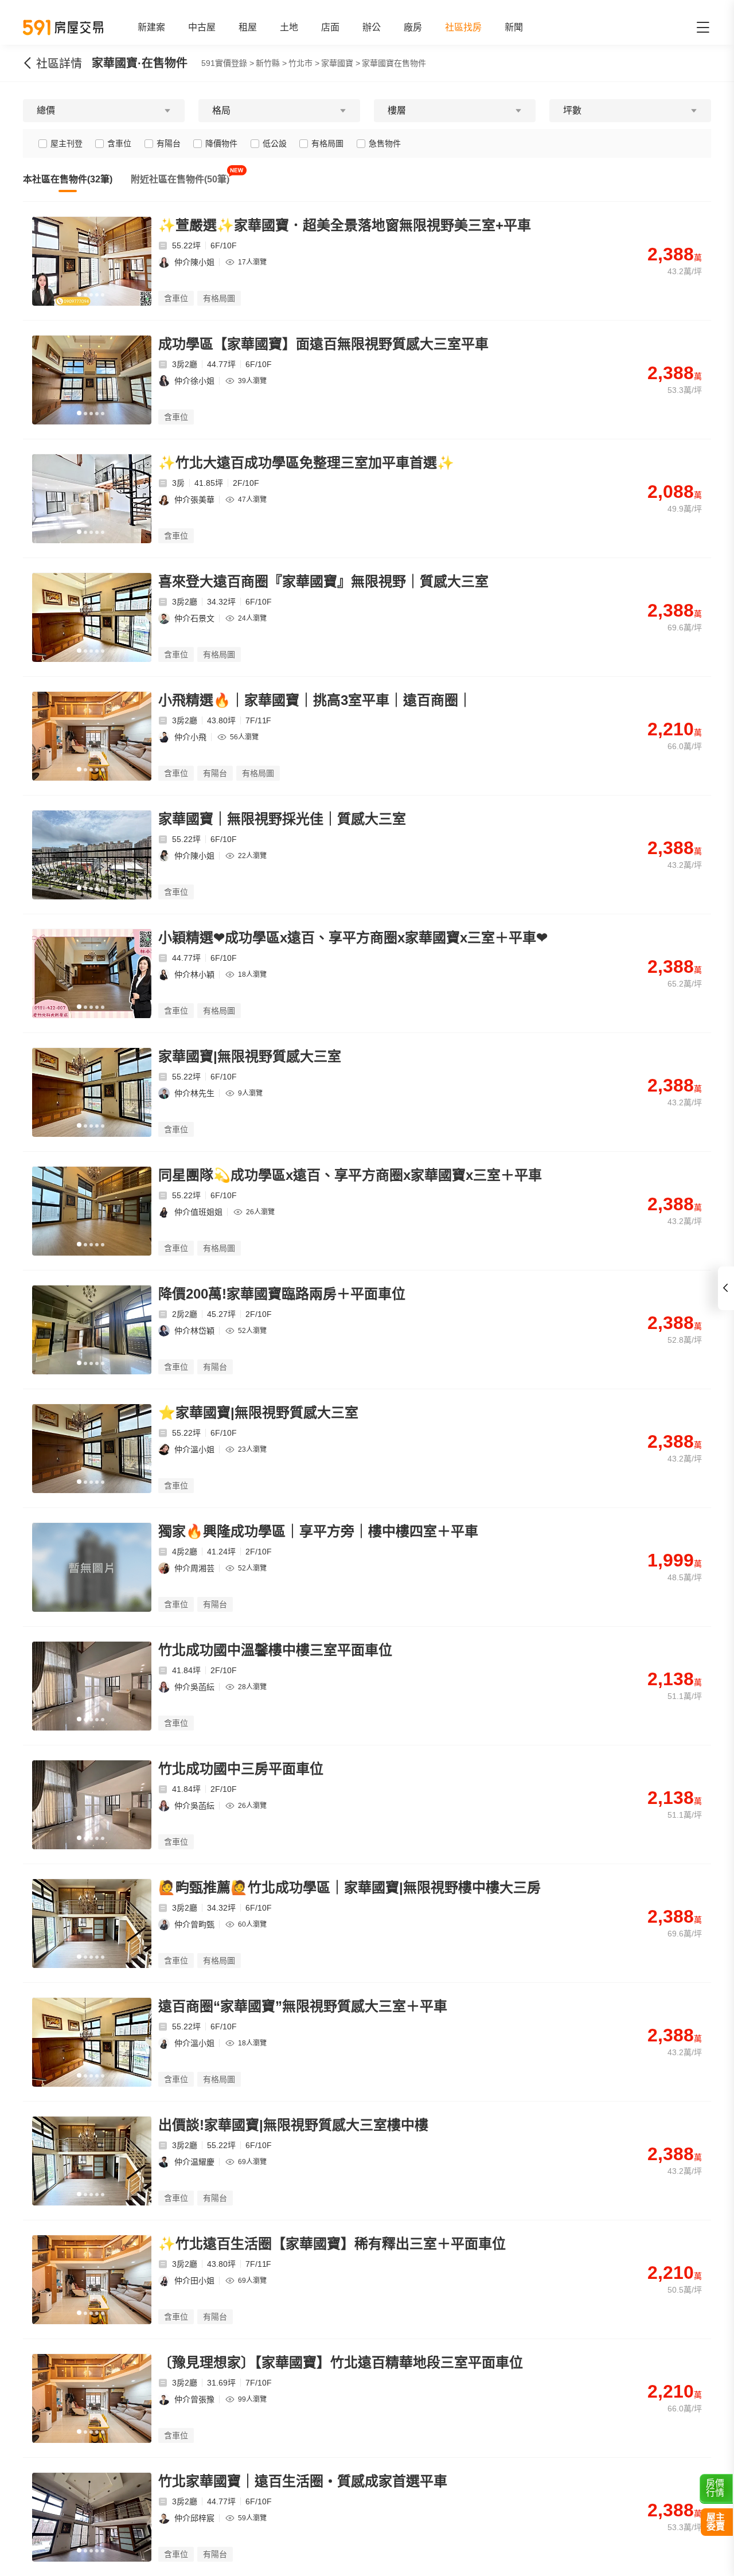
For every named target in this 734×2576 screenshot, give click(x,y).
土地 (289, 27)
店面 (330, 27)
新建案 (151, 27)
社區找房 (463, 27)
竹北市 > (304, 63)
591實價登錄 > (228, 63)
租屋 (248, 27)
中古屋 (202, 27)
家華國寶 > (341, 63)
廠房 (413, 27)
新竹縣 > (271, 63)
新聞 (514, 27)
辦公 (372, 27)
